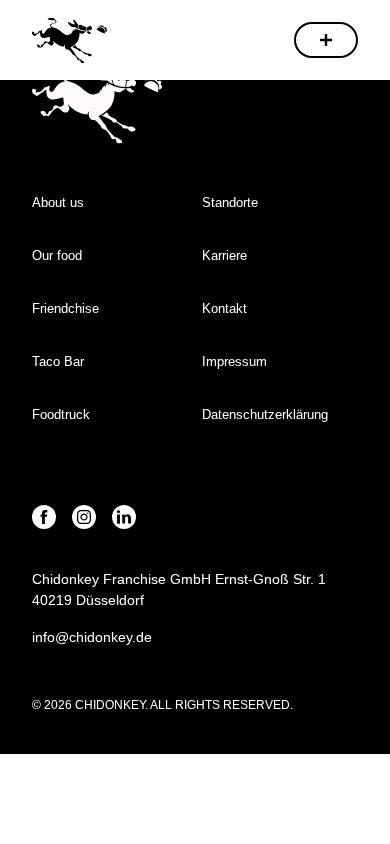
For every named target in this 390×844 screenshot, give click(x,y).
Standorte (230, 202)
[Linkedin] (124, 517)
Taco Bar (58, 361)
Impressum (236, 361)
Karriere (224, 255)
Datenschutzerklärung (265, 414)
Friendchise (65, 308)
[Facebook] (44, 517)
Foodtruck (61, 414)
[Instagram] (84, 517)
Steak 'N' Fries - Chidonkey (69, 39)
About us (58, 202)
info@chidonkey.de (92, 637)
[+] (326, 40)
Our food (57, 255)
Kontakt (224, 308)
